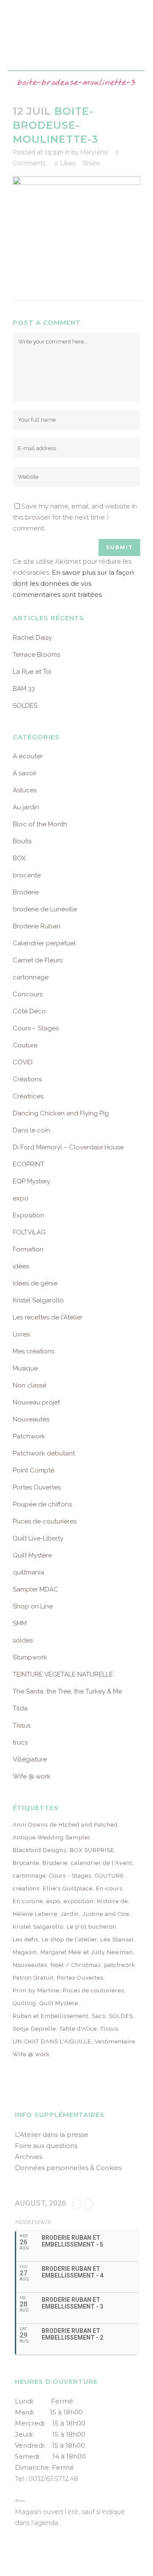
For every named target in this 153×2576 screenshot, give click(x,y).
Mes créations (34, 1351)
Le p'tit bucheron (92, 1927)
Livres (21, 1334)
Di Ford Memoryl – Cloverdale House (68, 1147)
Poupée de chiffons (42, 1504)
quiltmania (28, 1572)
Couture (25, 1045)
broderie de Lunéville (45, 909)
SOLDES (25, 706)
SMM (20, 1623)
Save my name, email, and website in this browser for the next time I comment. (75, 517)
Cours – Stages (36, 1028)
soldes (23, 1640)
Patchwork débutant (44, 1453)
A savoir (25, 773)
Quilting (24, 2003)
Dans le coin (31, 1130)
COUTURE (109, 1876)
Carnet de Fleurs (38, 960)
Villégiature (30, 1759)
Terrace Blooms (36, 655)
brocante (27, 875)
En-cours (109, 1888)
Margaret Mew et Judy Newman (87, 1952)
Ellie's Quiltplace (68, 1888)
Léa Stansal (117, 1939)
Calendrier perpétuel (44, 943)
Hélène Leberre (35, 1914)
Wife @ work (32, 1776)
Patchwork (29, 1436)
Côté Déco (29, 1011)
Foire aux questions (46, 2146)
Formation (28, 1249)
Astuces (25, 790)
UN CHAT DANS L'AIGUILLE (52, 2041)
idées (21, 1266)
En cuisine (28, 1901)
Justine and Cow (106, 1914)
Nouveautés (31, 1419)
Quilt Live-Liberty (38, 1538)
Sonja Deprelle (34, 2029)
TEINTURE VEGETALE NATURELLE (63, 1674)
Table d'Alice (78, 2029)
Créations (27, 1079)
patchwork (120, 1965)
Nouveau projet (36, 1402)
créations (26, 1888)
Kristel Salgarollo (38, 1300)
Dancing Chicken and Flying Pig (61, 1113)
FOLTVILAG (29, 1232)
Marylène (94, 152)
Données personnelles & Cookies (68, 2168)
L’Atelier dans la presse (52, 2135)
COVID (23, 1062)
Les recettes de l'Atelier (48, 1317)
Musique (25, 1368)
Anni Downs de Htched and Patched (65, 1825)
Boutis (22, 841)
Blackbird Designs (40, 1850)
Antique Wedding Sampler (51, 1837)
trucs (20, 1742)
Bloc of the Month (40, 824)
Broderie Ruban (37, 926)
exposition (79, 1901)
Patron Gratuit (33, 1978)
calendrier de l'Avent (102, 1863)
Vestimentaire (115, 2041)
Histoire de (112, 1901)
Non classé (30, 1385)
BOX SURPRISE (92, 1850)
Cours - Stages (70, 1876)
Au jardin (26, 807)
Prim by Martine (36, 1990)
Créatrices (28, 1096)
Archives (28, 2157)
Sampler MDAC (35, 1589)
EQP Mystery (31, 1181)
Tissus (22, 1725)
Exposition (28, 1215)
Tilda (20, 1708)
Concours (28, 994)
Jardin (70, 1914)
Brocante (26, 1863)
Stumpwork (30, 1657)
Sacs (99, 2016)
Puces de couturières (45, 1521)
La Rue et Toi (32, 672)
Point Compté (34, 1470)
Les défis (25, 1939)
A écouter (28, 756)
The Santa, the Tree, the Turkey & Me (67, 1691)
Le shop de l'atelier (69, 1939)
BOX (19, 858)
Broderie (26, 892)
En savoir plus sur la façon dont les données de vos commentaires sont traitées (73, 583)
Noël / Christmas (76, 1965)
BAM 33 (24, 689)
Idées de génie (35, 1283)
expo (21, 1198)
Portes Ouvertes (37, 1487)
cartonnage (31, 977)
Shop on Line (33, 1606)
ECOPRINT (28, 1164)
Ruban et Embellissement (51, 2016)
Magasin (25, 1952)
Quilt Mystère (32, 1555)
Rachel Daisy (32, 638)
